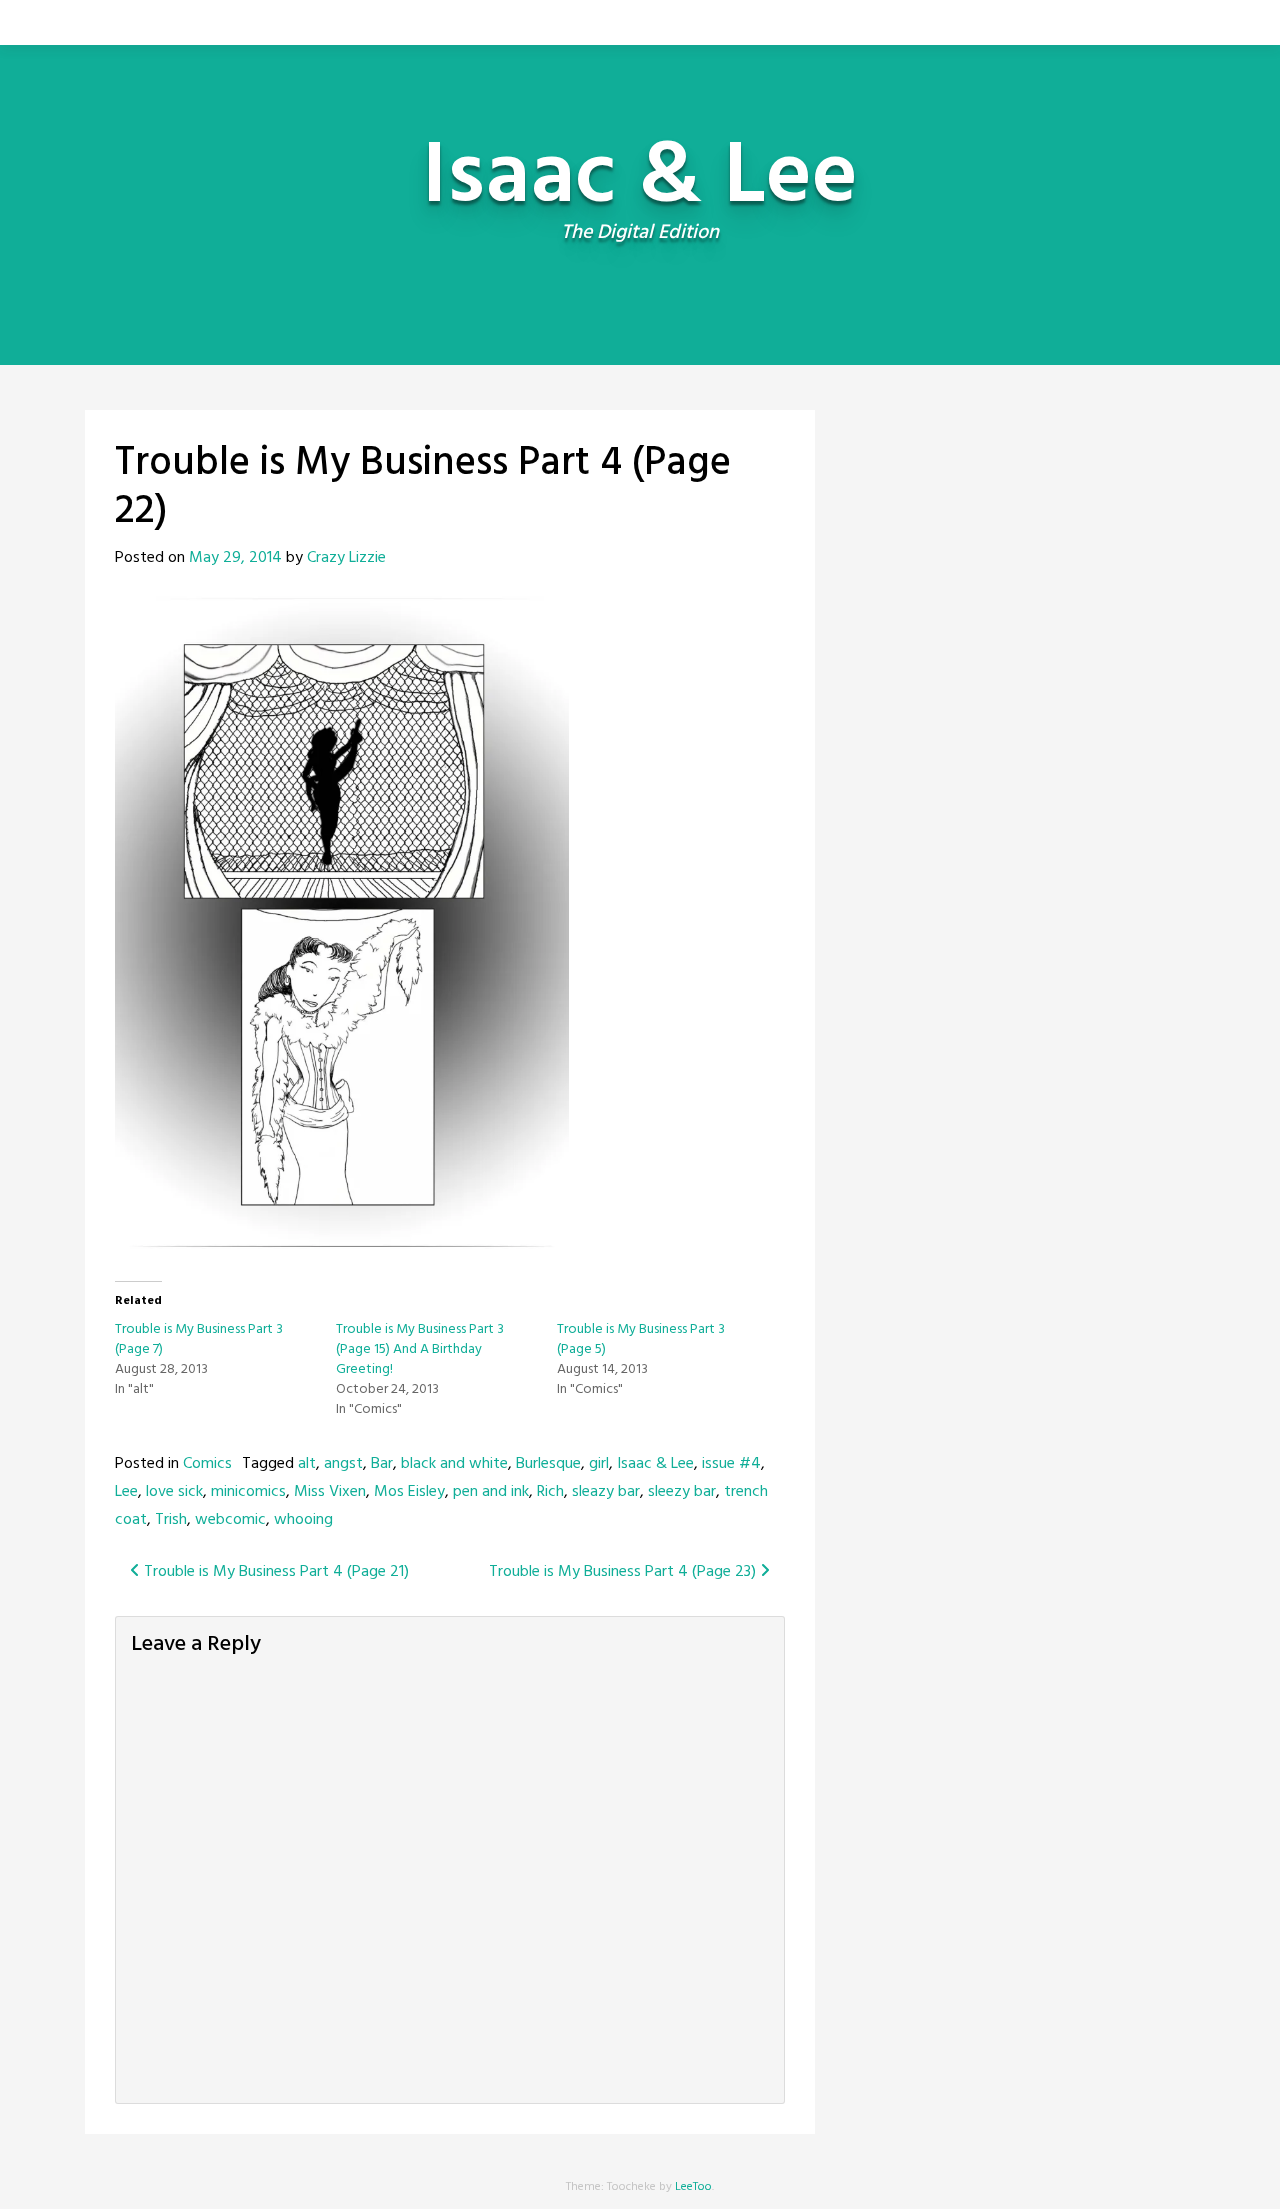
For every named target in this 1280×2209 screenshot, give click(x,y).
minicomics (248, 1492)
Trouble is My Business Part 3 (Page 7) (199, 1339)
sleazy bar (606, 1492)
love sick (174, 1492)
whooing (303, 1520)
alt (307, 1464)
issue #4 (731, 1464)
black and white (454, 1464)
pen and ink (491, 1492)
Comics (207, 1464)
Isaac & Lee (655, 1464)
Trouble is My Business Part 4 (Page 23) (624, 1572)
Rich (550, 1492)
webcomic (230, 1520)
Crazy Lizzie (346, 558)
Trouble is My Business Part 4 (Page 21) (274, 1572)
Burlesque (548, 1464)
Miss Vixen (330, 1492)
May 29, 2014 (235, 558)
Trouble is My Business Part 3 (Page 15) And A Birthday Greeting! (420, 1349)
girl (599, 1464)
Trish (171, 1520)
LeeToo (693, 2187)
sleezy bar (682, 1492)
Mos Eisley (409, 1492)
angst (343, 1464)
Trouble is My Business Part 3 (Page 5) (641, 1339)
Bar (382, 1464)
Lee (126, 1492)
